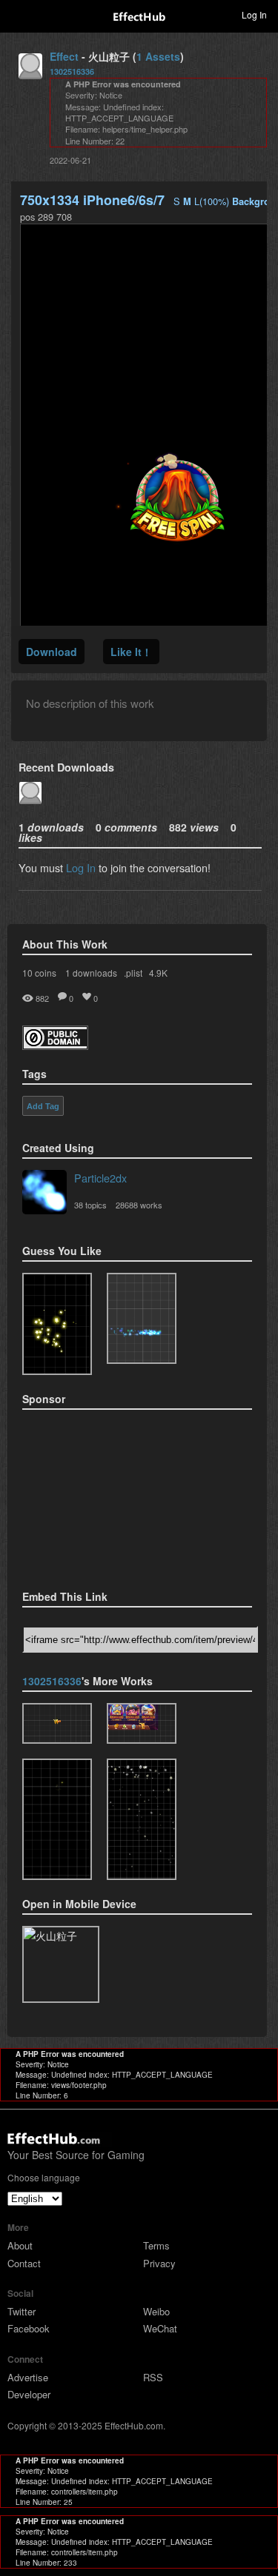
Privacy (159, 2263)
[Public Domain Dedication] (55, 1045)
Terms (156, 2245)
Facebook (29, 2328)
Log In (81, 867)
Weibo (156, 2311)
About (20, 2245)
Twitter (21, 2311)
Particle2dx (100, 1178)
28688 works (139, 1205)
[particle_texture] (142, 1319)
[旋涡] (57, 1819)
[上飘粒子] (142, 1723)
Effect (64, 56)
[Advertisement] (96, 1495)
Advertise (28, 2377)
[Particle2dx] (44, 1194)
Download (52, 652)
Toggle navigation (18, 14)
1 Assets (158, 56)
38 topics (90, 1205)
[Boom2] (57, 1324)
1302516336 (72, 71)
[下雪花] (142, 1819)
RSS (153, 2377)
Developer (29, 2394)
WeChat (160, 2328)
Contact (24, 2263)
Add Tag (43, 1106)
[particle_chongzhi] (57, 1723)
